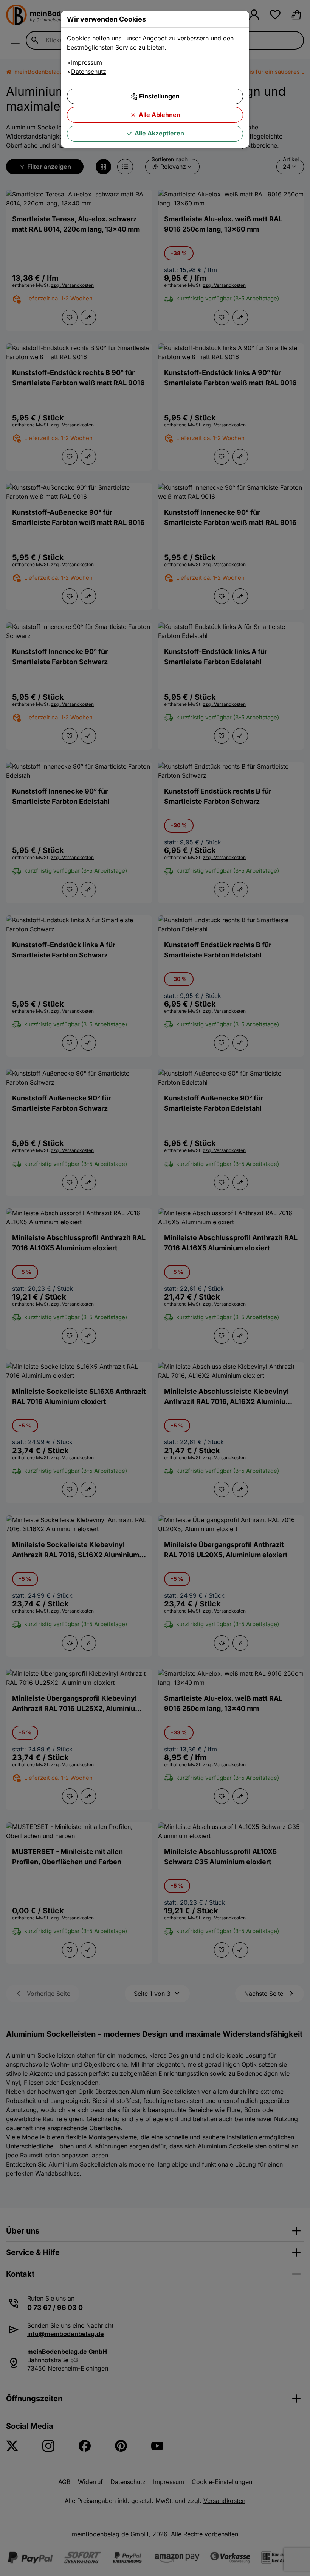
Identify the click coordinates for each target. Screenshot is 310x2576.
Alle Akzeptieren (159, 133)
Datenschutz (89, 72)
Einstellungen (159, 96)
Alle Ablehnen (160, 115)
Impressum (87, 62)
